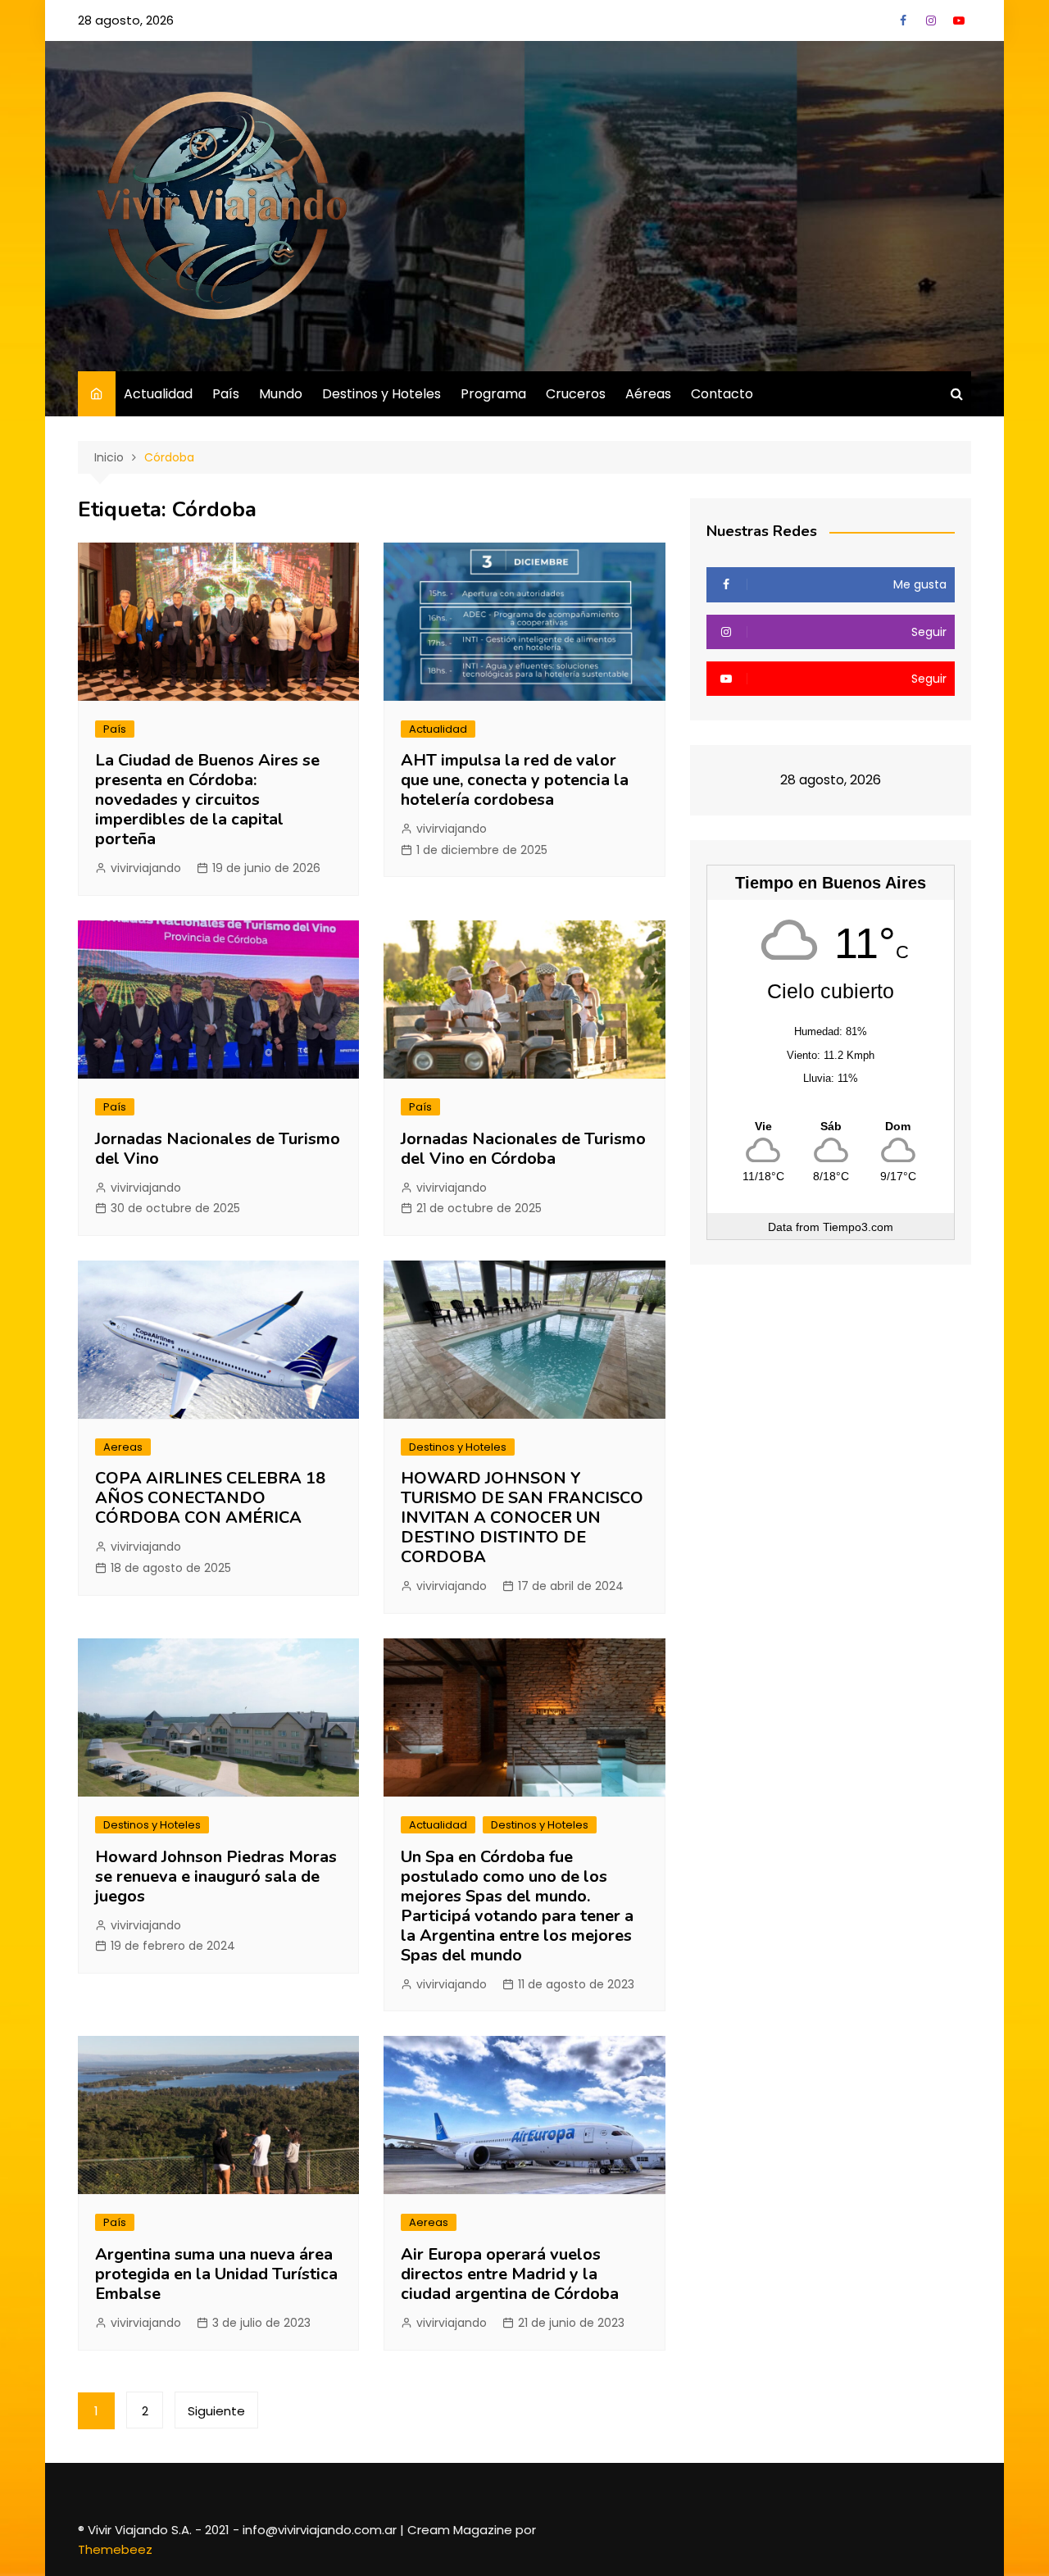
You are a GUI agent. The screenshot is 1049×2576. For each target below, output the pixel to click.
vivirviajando (146, 868)
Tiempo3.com (858, 1227)
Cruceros (576, 394)
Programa (493, 394)
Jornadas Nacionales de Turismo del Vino (218, 1149)
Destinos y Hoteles (381, 394)
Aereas (123, 1447)
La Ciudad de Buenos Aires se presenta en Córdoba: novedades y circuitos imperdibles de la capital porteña (207, 800)
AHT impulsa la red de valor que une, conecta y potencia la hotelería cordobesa (515, 780)
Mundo (281, 394)
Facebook (903, 20)
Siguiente (216, 2411)
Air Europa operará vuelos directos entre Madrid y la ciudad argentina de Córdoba (510, 2274)
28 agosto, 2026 (126, 20)
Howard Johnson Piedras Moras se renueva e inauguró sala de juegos (216, 1876)
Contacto (722, 394)
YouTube (959, 20)
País (226, 394)
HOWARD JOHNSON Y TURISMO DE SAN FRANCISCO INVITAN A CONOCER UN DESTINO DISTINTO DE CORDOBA (522, 1517)
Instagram (931, 20)
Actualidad (158, 394)
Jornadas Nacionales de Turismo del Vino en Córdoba (523, 1149)
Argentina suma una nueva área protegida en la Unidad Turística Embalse (216, 2274)
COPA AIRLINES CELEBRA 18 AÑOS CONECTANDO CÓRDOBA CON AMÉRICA (210, 1498)
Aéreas (648, 394)
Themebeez (115, 2549)
